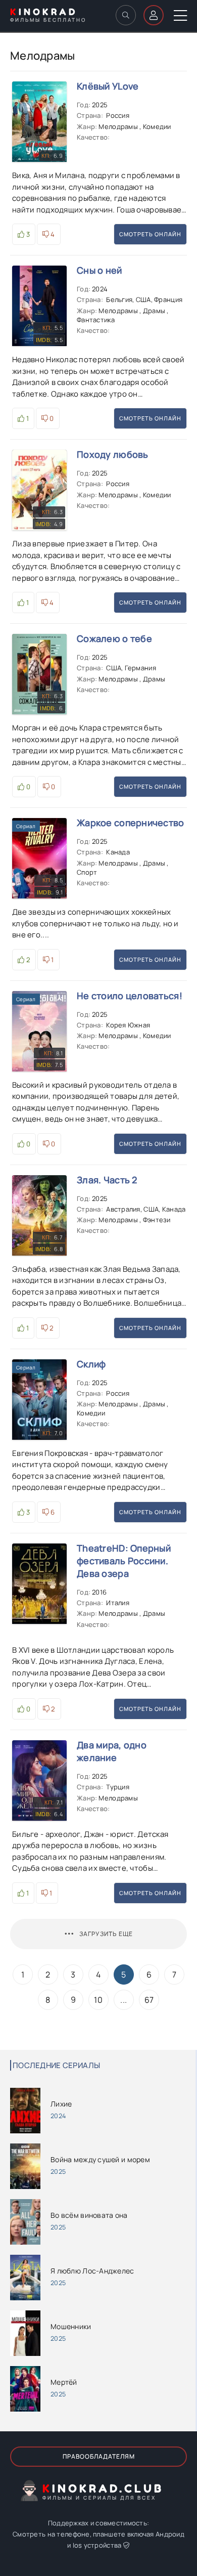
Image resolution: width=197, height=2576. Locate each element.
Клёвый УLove (108, 86)
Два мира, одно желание (112, 1751)
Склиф (91, 1364)
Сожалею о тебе (114, 638)
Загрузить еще (106, 1934)
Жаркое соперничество (131, 823)
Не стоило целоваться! (130, 996)
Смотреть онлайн (150, 234)
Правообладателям (99, 2456)
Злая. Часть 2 (107, 1180)
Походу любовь (113, 454)
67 (149, 2000)
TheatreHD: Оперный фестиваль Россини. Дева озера (124, 1561)
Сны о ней (100, 270)
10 (98, 2000)
